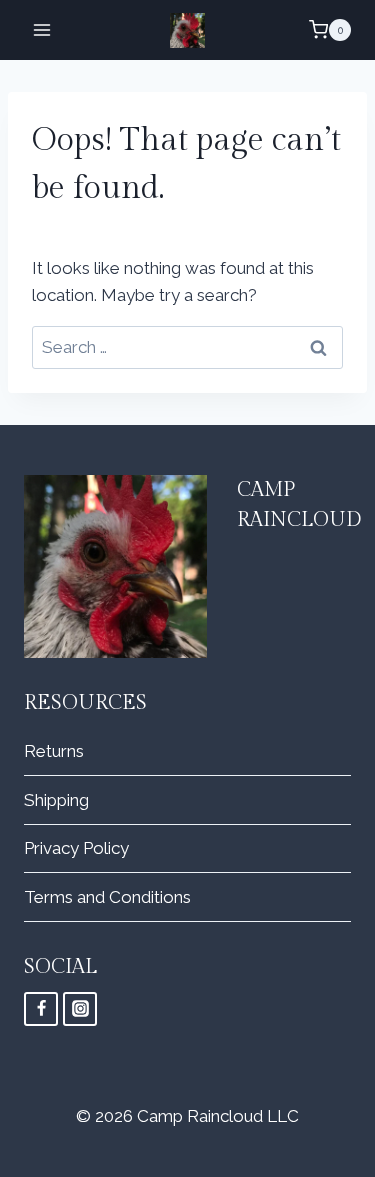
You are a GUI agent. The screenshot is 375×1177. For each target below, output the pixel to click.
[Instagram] (80, 1009)
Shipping (56, 800)
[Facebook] (41, 1009)
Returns (54, 751)
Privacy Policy (76, 848)
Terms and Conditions (107, 897)
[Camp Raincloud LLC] (187, 30)
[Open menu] (42, 29)
